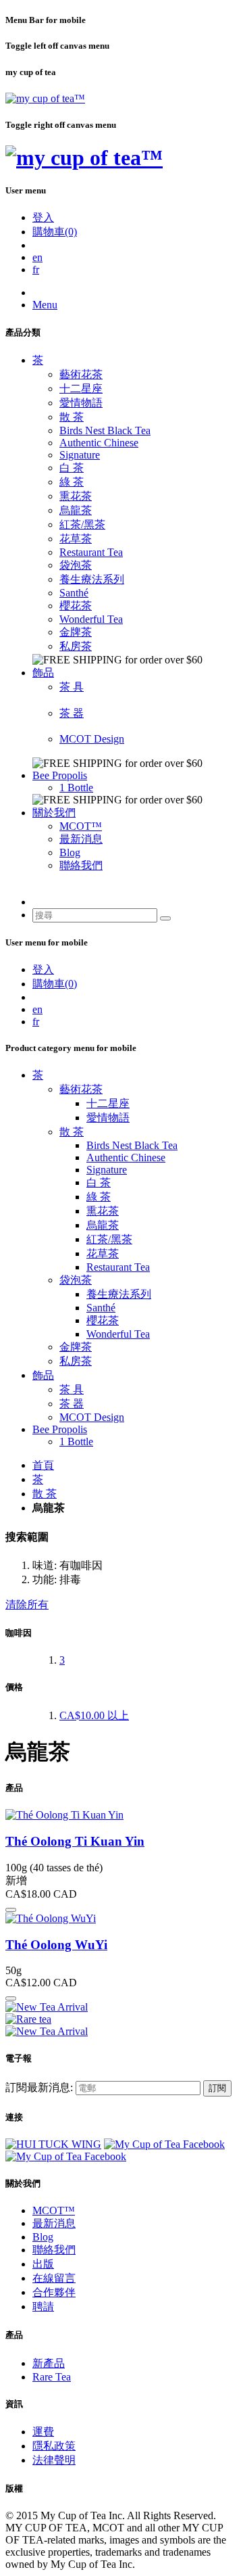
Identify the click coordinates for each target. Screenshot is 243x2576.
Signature (80, 455)
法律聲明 (54, 2460)
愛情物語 (81, 403)
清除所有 (27, 1605)
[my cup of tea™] (45, 98)
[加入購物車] (11, 1910)
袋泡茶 (76, 565)
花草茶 (76, 539)
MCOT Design (92, 739)
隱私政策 (54, 2446)
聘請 (43, 2306)
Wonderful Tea (91, 619)
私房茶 (76, 646)
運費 (43, 2432)
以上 (94, 1715)
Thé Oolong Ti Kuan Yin (75, 1841)
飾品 (43, 673)
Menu (45, 305)
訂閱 (217, 2088)
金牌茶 (76, 632)
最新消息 (81, 839)
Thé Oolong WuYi (56, 1945)
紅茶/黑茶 (82, 524)
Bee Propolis (60, 775)
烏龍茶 (76, 510)
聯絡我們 (81, 865)
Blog (70, 852)
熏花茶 (76, 496)
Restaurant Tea (91, 552)
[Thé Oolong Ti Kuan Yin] (64, 1815)
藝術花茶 (81, 374)
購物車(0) (55, 232)
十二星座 (81, 389)
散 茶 (72, 417)
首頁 (43, 1465)
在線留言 (54, 2278)
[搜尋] (165, 918)
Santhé (74, 593)
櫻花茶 (76, 606)
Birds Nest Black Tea (105, 430)
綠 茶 (72, 482)
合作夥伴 (54, 2292)
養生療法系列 (92, 579)
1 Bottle (76, 788)
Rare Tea (52, 2377)
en (37, 257)
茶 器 (72, 713)
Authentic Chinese (99, 443)
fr (36, 270)
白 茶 (72, 468)
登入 (43, 217)
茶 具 (72, 687)
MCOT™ (81, 826)
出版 (43, 2264)
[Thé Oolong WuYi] (51, 1918)
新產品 (49, 2363)
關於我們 (54, 813)
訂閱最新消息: (39, 2087)
